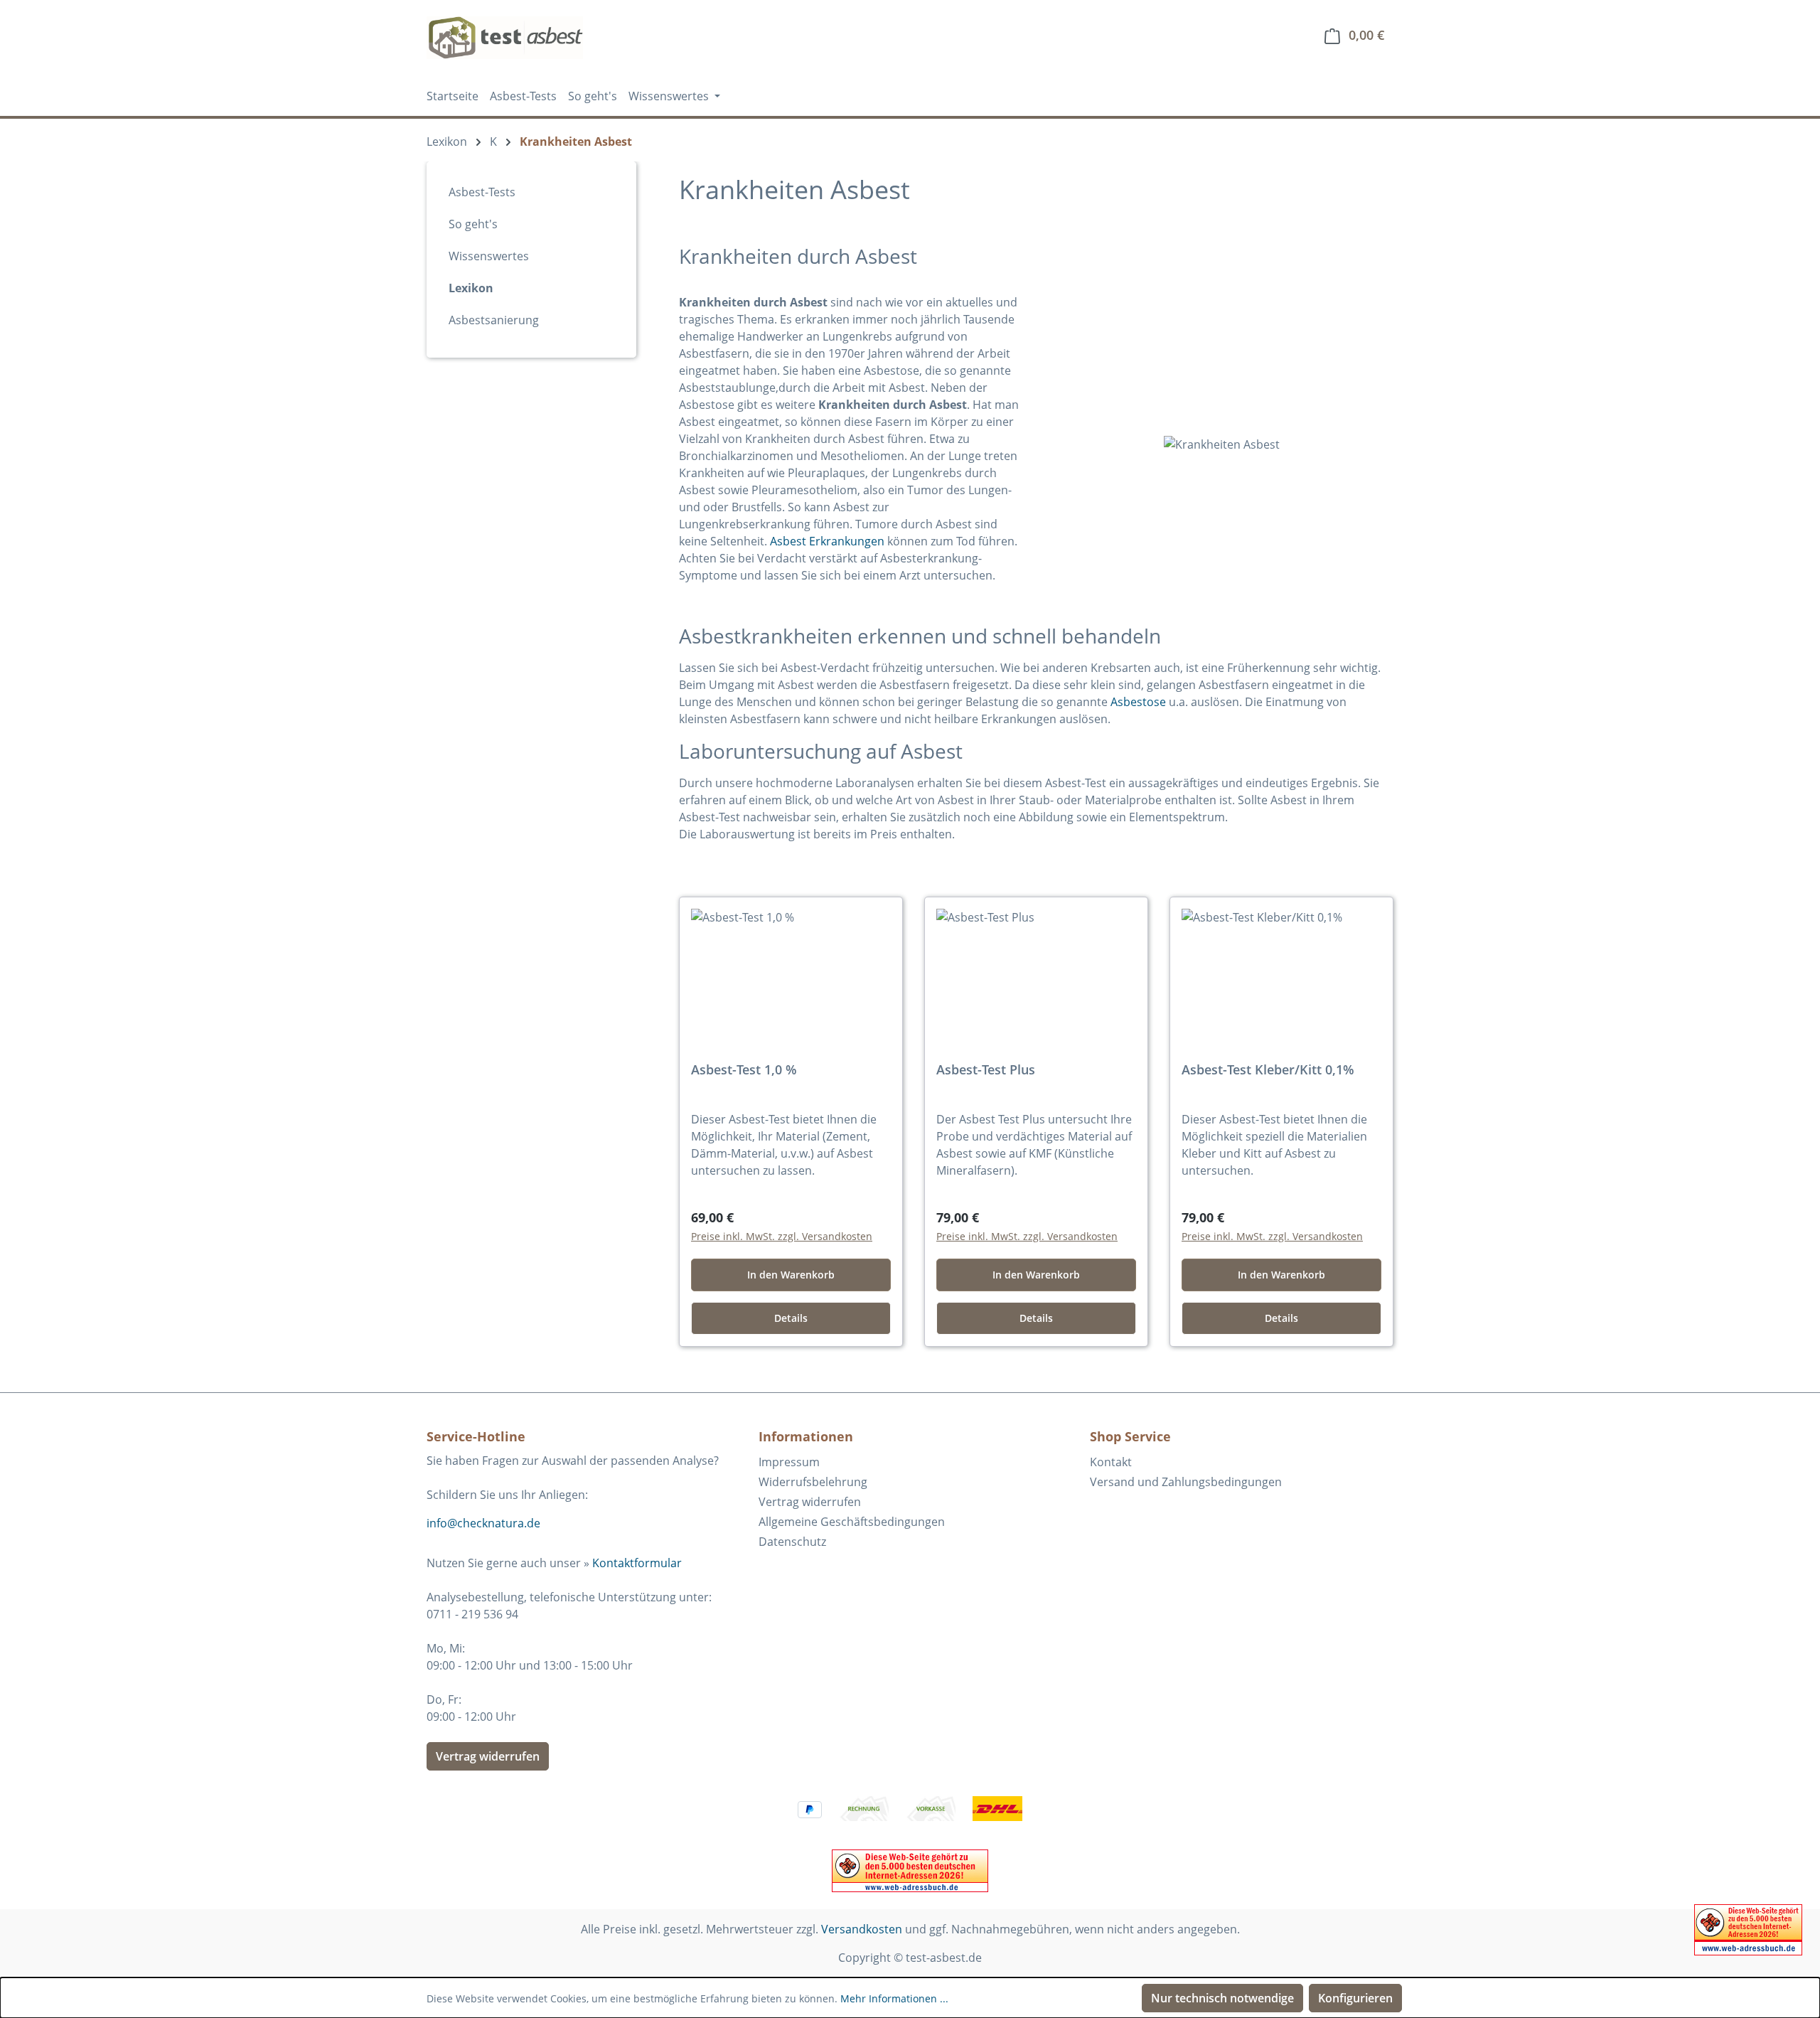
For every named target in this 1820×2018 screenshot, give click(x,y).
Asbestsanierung (494, 320)
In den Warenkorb (791, 1275)
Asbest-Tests (482, 192)
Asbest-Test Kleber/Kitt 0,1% (1268, 1070)
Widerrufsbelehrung (813, 1482)
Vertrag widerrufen (488, 1756)
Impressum (789, 1462)
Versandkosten (862, 1929)
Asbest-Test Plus (986, 1070)
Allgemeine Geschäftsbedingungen (852, 1522)
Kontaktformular (637, 1563)
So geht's (473, 224)
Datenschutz (792, 1542)
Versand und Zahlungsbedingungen (1186, 1482)
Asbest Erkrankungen (827, 541)
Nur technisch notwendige (1222, 1998)
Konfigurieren (1355, 1998)
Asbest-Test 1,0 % (744, 1070)
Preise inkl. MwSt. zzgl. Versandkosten (782, 1236)
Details (791, 1318)
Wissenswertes (489, 256)
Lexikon (471, 288)
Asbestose (1138, 702)
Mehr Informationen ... (894, 1998)
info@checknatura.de (483, 1523)
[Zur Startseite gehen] (505, 38)
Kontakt (1111, 1462)
